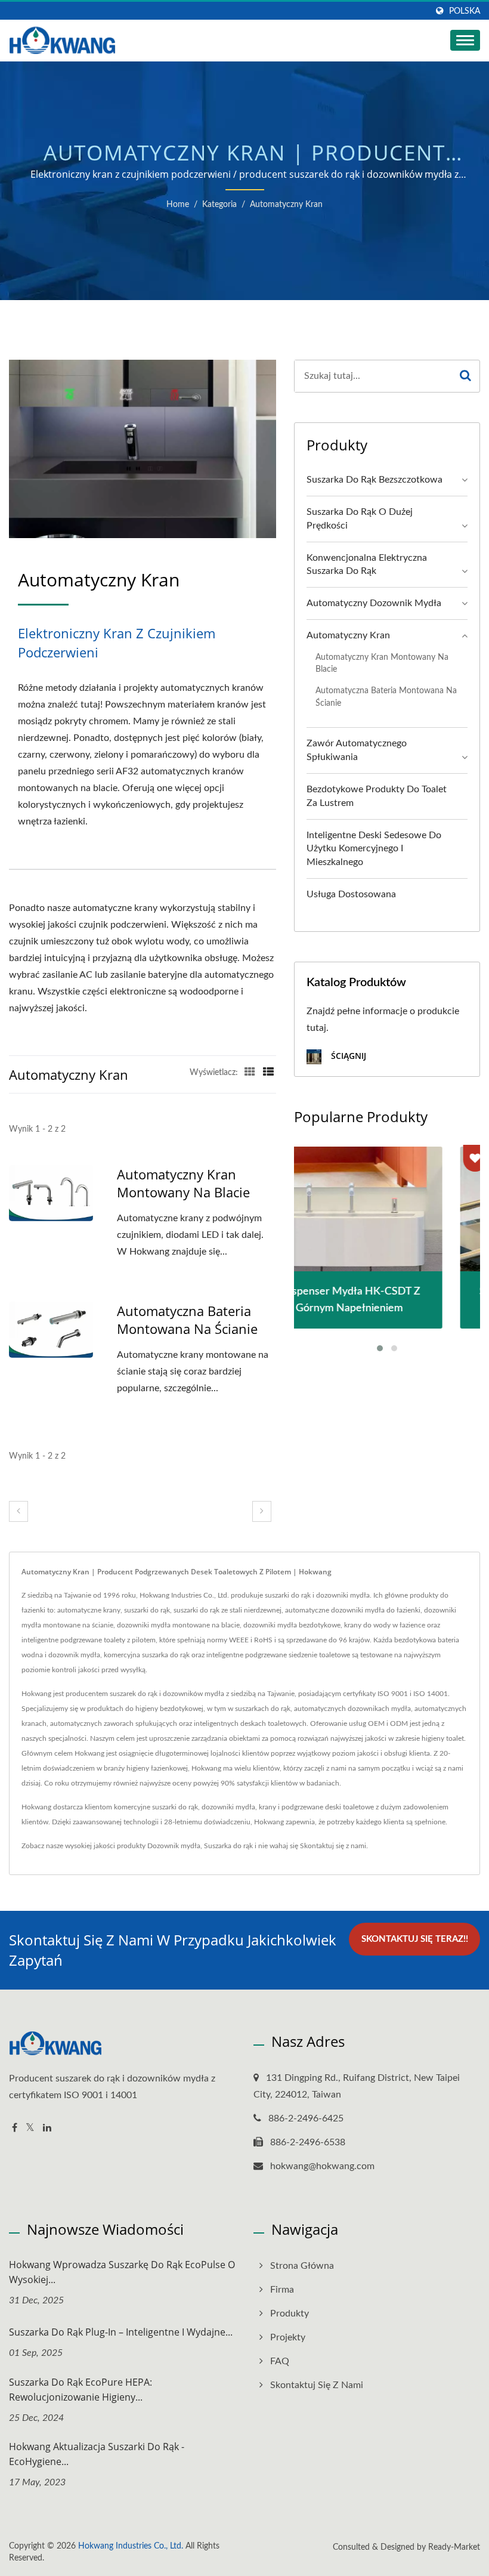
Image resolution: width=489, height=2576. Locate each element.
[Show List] (268, 1073)
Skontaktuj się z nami (333, 1846)
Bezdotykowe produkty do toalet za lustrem (377, 796)
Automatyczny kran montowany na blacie (183, 1183)
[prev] (18, 1511)
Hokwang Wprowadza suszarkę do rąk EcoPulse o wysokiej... (122, 2272)
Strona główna (302, 2266)
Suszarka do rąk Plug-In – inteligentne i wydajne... (121, 2332)
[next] (262, 1511)
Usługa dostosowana (351, 894)
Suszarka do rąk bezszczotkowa (375, 480)
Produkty (290, 2314)
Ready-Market (454, 2547)
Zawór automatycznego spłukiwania (357, 750)
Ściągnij (347, 1056)
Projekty (288, 2337)
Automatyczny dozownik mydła (374, 603)
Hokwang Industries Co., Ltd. (131, 2546)
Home (178, 205)
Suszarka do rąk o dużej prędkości (360, 519)
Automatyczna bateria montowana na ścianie (187, 1320)
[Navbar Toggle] (465, 40)
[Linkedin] (47, 2128)
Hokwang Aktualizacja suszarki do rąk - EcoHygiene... (97, 2454)
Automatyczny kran (286, 205)
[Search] (466, 376)
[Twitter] (30, 2128)
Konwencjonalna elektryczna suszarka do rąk (367, 565)
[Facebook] (15, 2128)
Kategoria (219, 205)
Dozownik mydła (174, 1846)
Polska (465, 11)
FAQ (280, 2361)
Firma (282, 2290)
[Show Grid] (250, 1073)
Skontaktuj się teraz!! (415, 1939)
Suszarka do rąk (228, 1846)
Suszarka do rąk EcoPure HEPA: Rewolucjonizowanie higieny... (81, 2390)
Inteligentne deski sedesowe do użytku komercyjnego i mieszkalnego (374, 849)
